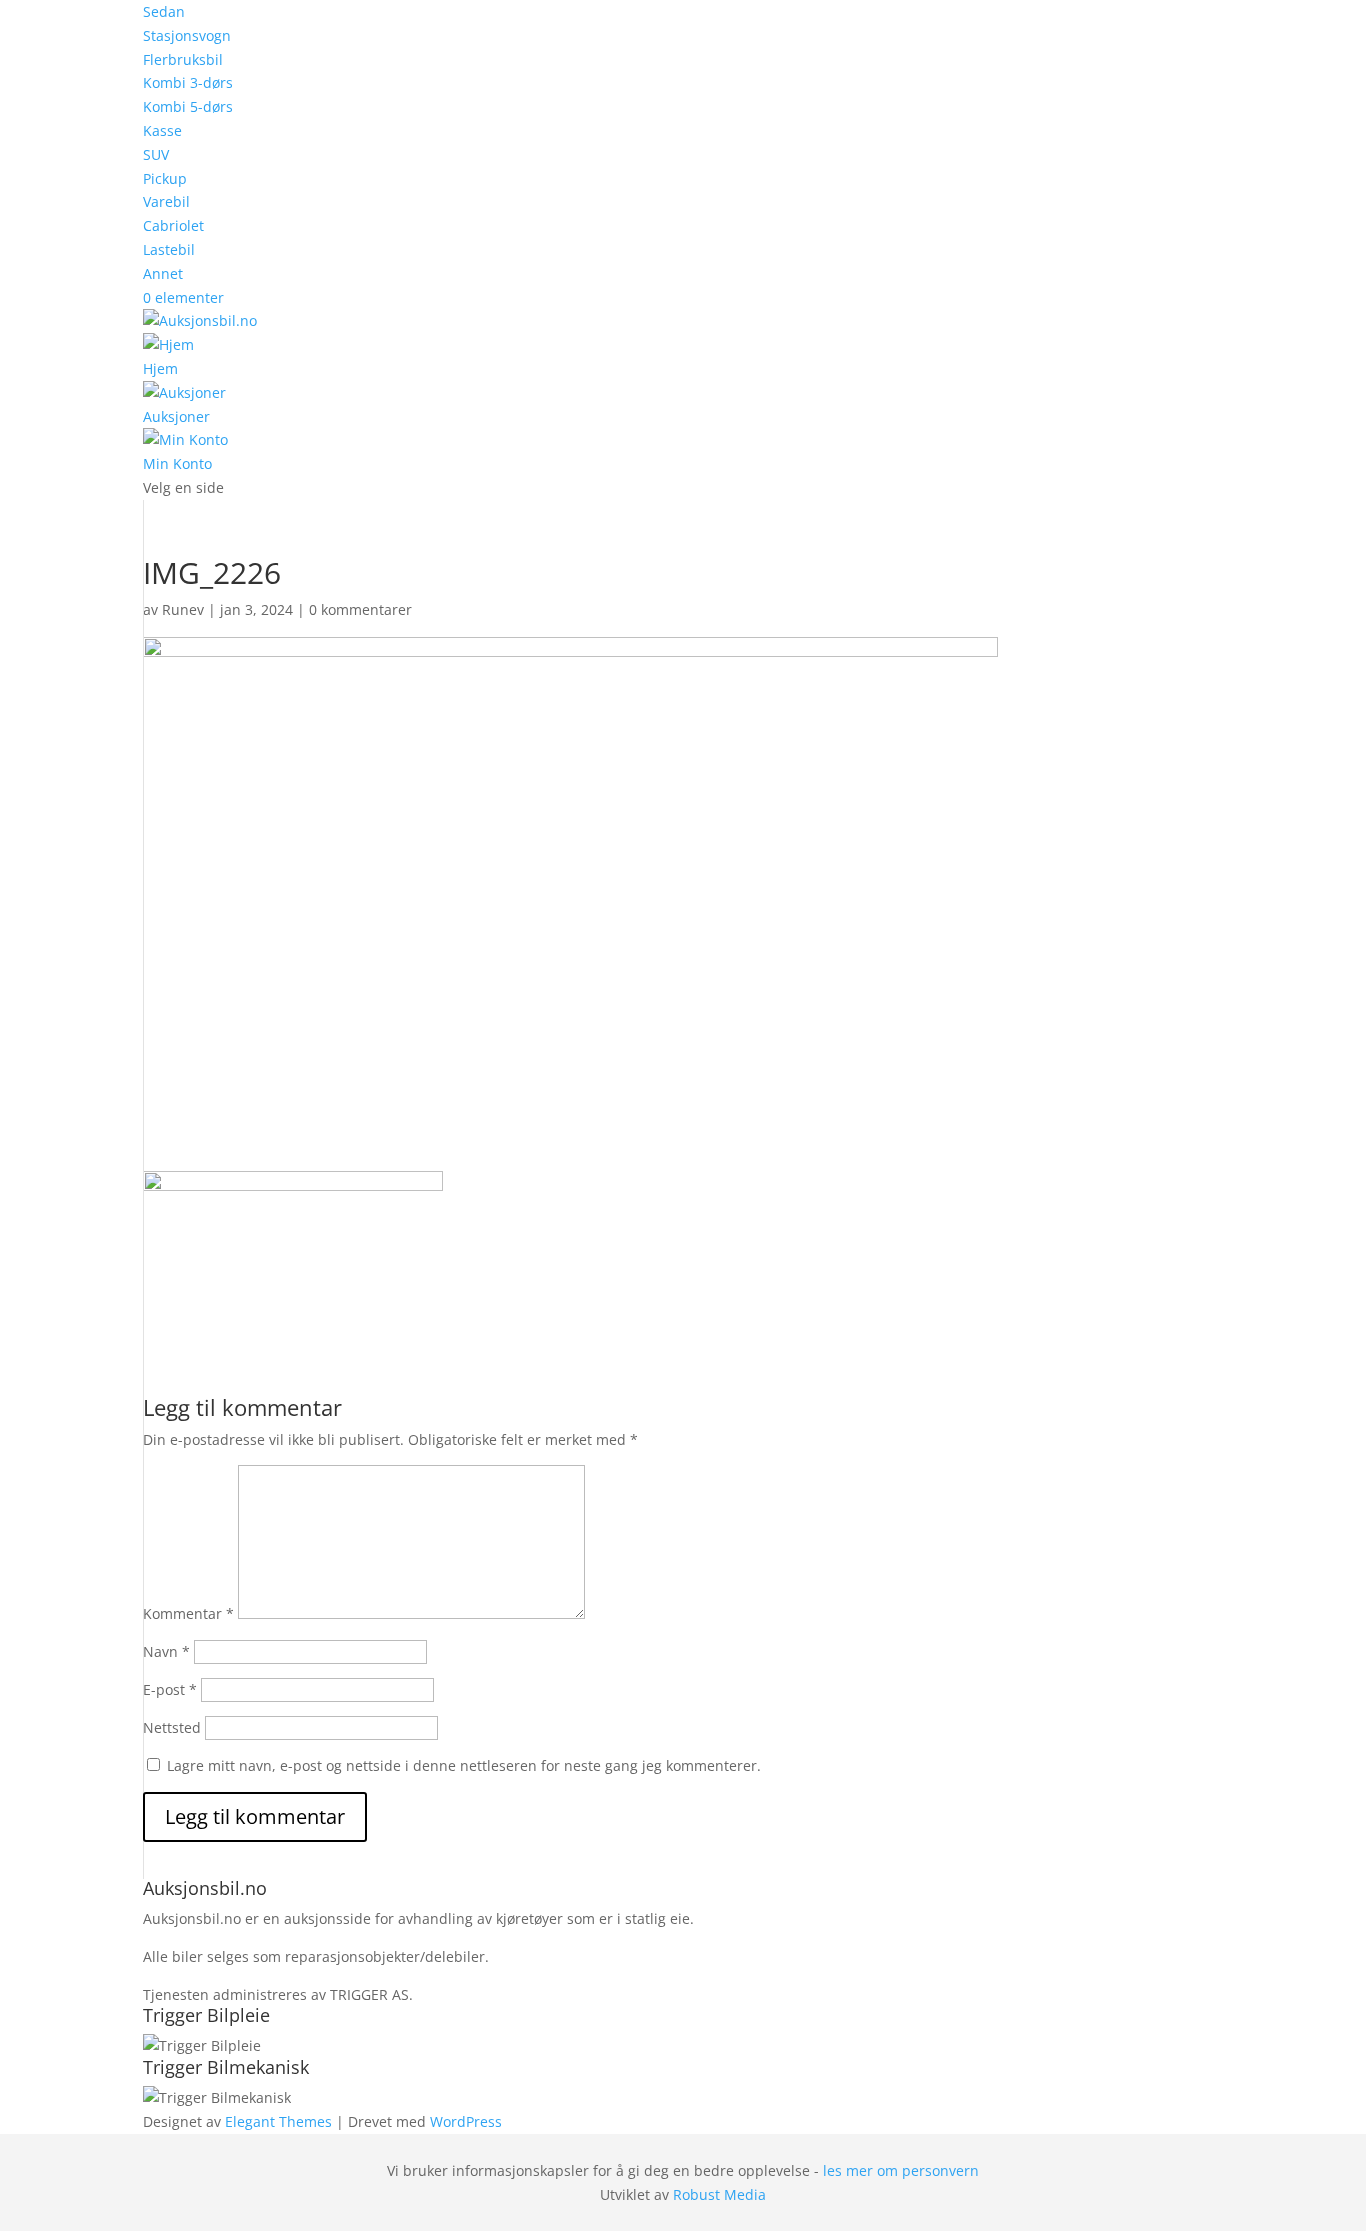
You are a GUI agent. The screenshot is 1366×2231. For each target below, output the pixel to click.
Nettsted (172, 1727)
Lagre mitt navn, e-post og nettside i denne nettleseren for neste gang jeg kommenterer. (464, 1765)
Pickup (165, 178)
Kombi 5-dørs (188, 106)
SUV (156, 154)
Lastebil (169, 249)
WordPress (466, 2121)
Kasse (162, 130)
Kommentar (188, 1613)
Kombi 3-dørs (188, 82)
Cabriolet (173, 225)
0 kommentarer (360, 609)
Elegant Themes (278, 2121)
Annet (163, 273)
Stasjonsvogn (187, 35)
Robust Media (719, 2194)
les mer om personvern (901, 2170)
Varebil (166, 201)
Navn (166, 1651)
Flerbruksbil (183, 59)
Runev (183, 609)
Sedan (164, 11)
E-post (170, 1689)
